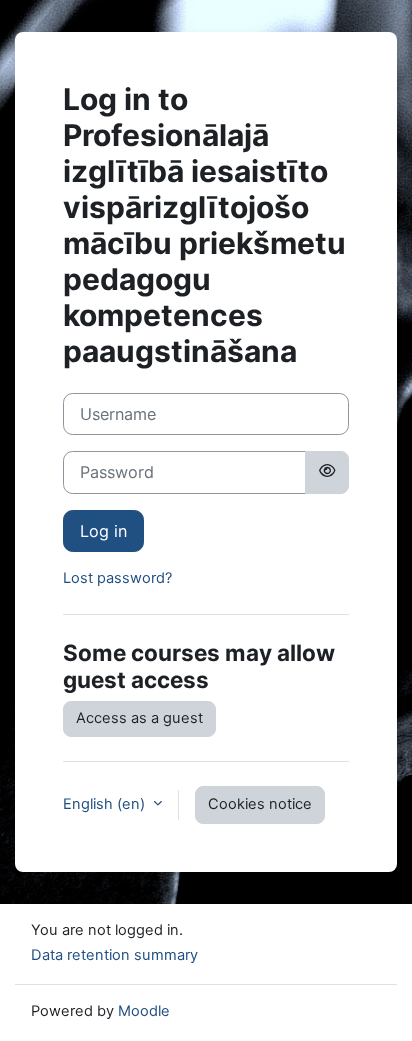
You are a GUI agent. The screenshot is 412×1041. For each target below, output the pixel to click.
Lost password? (117, 578)
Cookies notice (260, 804)
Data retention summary (114, 955)
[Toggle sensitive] (327, 472)
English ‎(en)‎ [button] (106, 804)
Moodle (144, 1011)
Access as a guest (139, 718)
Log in (103, 531)
